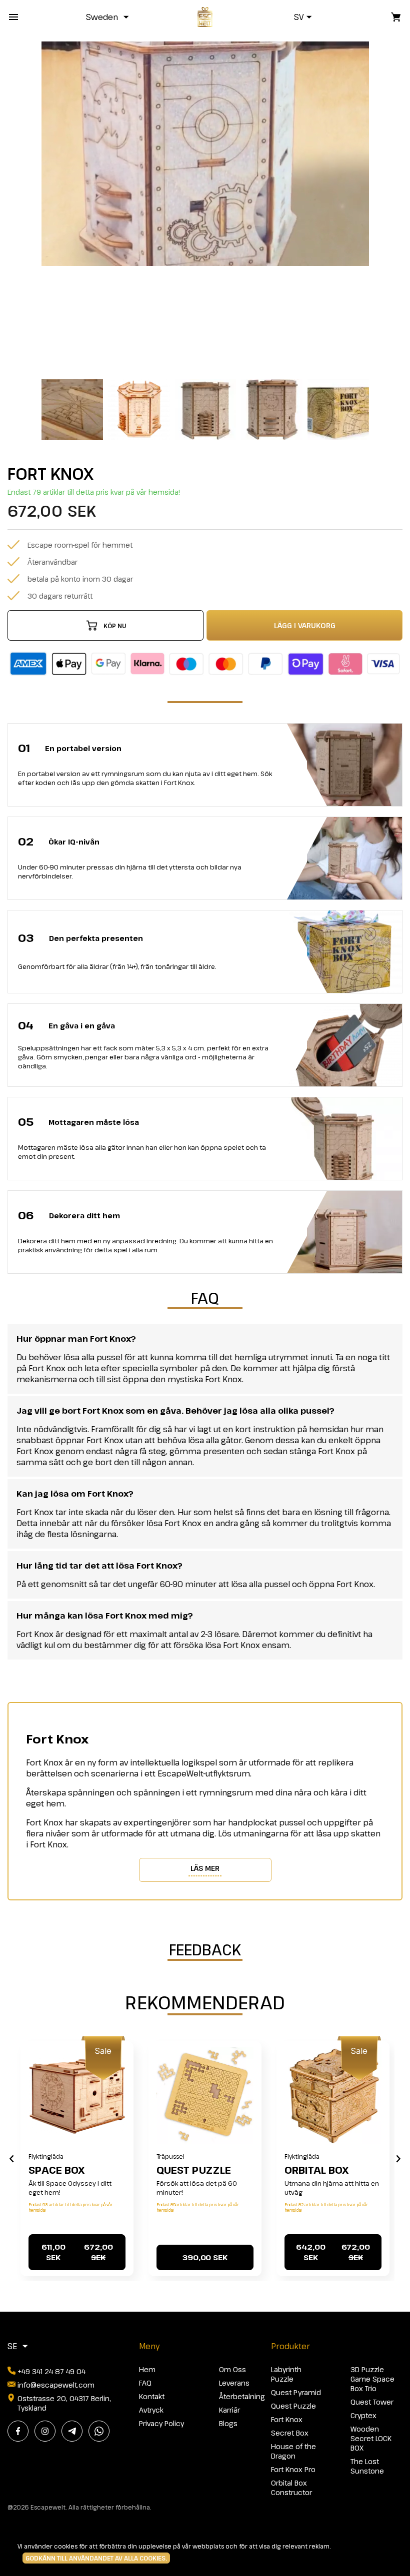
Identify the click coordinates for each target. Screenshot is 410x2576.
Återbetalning (242, 2396)
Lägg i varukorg (305, 625)
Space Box (56, 2170)
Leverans (234, 2383)
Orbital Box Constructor (291, 2488)
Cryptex (363, 2415)
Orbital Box (316, 2170)
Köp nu (115, 626)
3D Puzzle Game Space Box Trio (372, 2379)
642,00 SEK (333, 2252)
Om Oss (232, 2369)
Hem (147, 2369)
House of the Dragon (293, 2451)
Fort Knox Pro (293, 2469)
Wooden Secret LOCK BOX (371, 2438)
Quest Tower (372, 2402)
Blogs (228, 2423)
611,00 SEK (77, 2252)
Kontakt (152, 2396)
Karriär (229, 2410)
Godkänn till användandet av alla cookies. (96, 2558)
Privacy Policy (161, 2423)
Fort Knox (287, 2419)
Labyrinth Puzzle (286, 2374)
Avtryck (151, 2410)
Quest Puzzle (194, 2170)
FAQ (145, 2383)
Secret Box (290, 2433)
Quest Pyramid (296, 2392)
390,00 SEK (205, 2257)
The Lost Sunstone (367, 2466)
